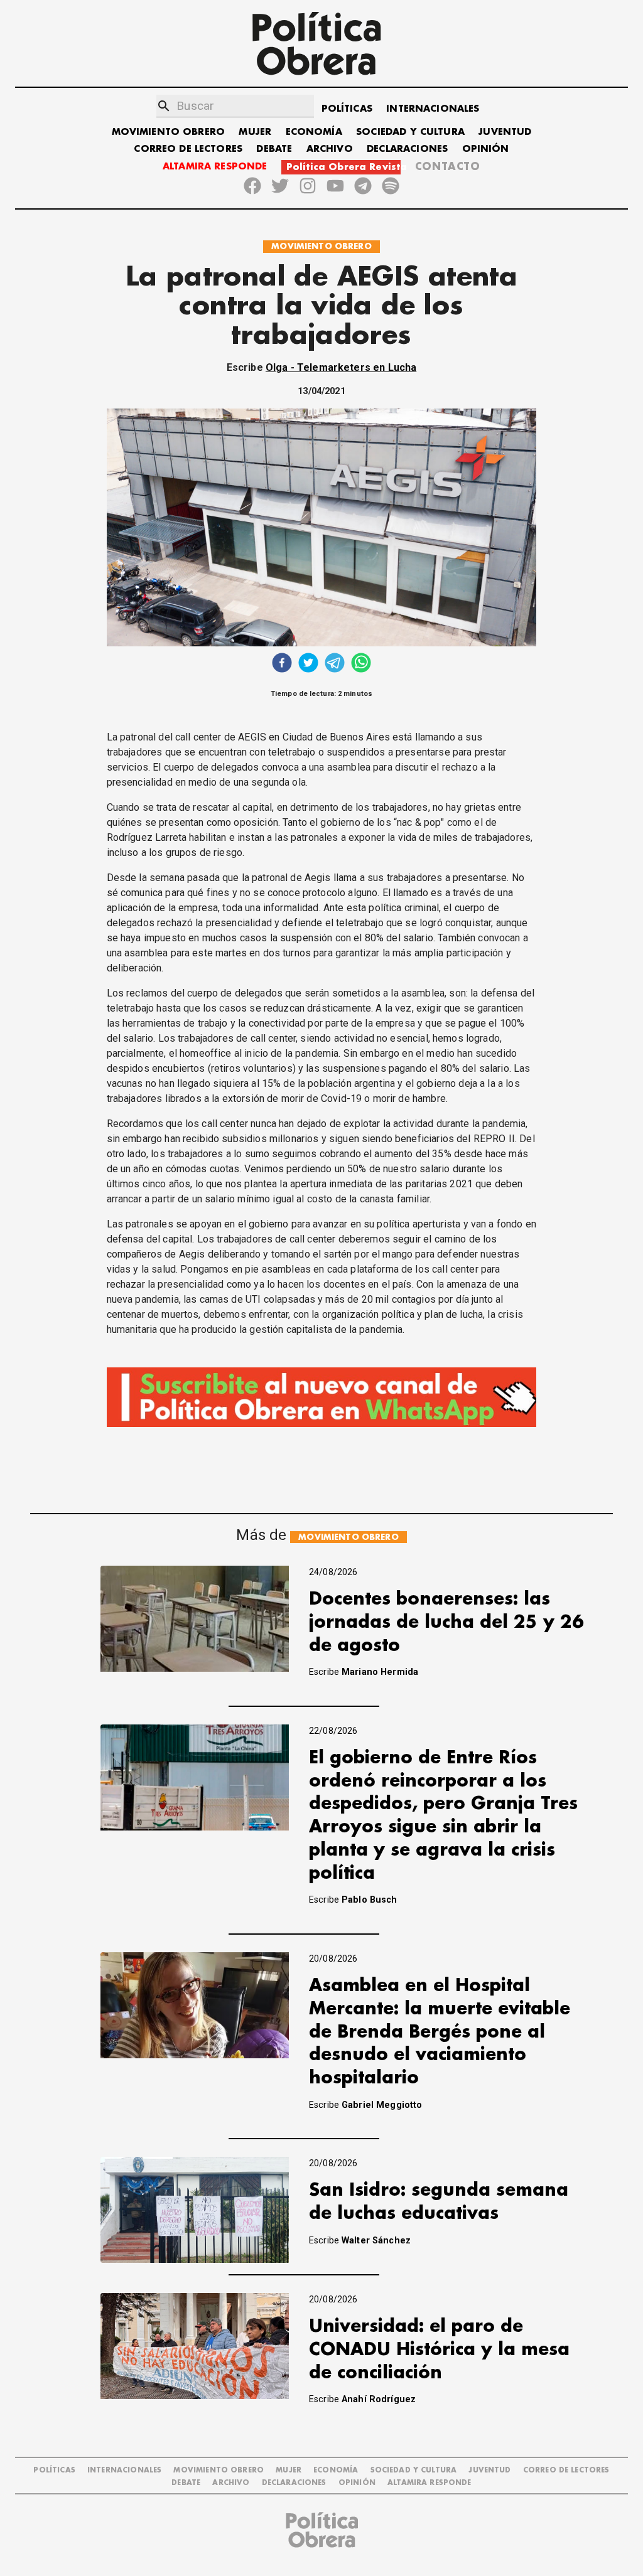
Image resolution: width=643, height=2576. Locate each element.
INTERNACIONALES (433, 109)
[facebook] (282, 664)
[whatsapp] (361, 664)
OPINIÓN (486, 149)
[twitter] (308, 664)
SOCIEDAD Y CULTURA (410, 132)
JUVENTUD (505, 132)
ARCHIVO (330, 149)
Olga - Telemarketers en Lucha (341, 367)
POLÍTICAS (347, 109)
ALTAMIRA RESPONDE (215, 167)
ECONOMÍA (314, 132)
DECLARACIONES (407, 149)
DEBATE (274, 149)
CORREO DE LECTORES (188, 149)
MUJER (255, 132)
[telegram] (335, 664)
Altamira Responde (430, 2483)
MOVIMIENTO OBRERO (169, 132)
